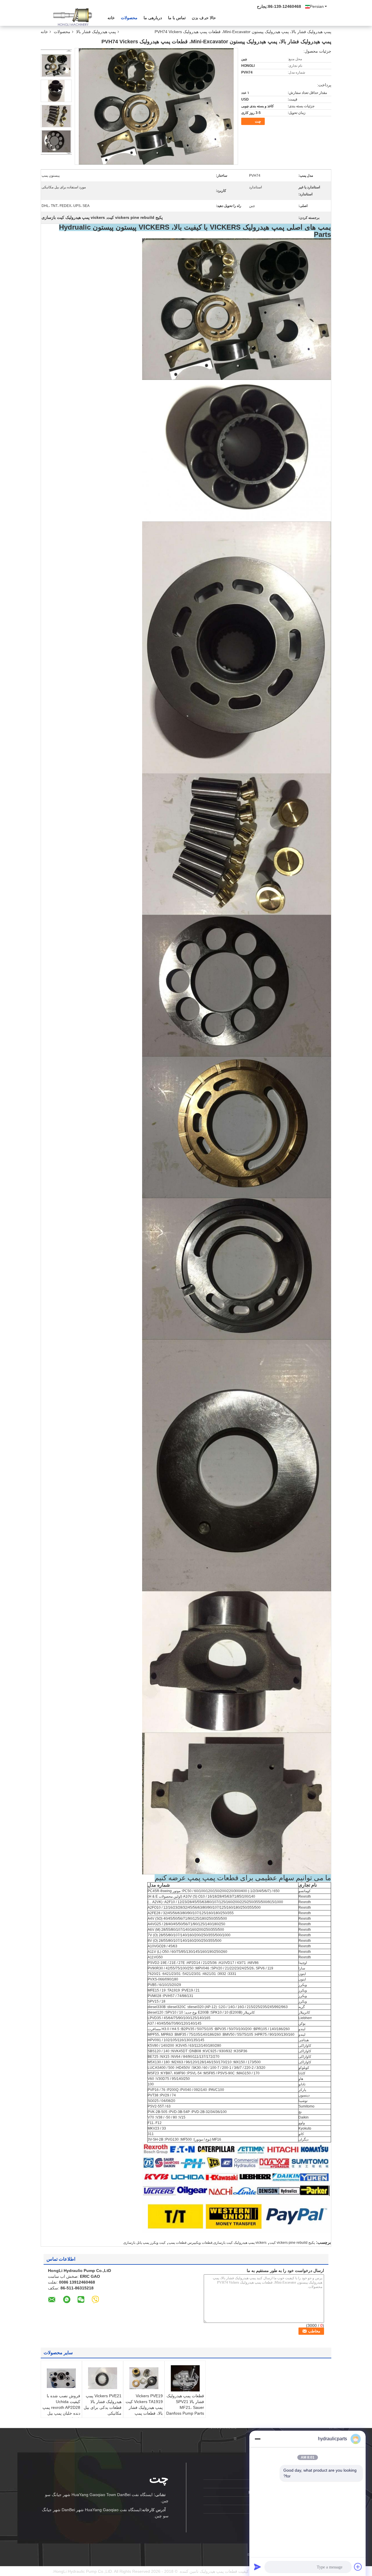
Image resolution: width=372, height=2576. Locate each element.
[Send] (257, 2567)
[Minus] (257, 2439)
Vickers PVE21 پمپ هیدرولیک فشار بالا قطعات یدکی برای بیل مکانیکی (103, 2405)
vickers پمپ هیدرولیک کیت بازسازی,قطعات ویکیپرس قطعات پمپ (218, 2243)
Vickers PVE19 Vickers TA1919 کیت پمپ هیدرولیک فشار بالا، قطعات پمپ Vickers (144, 2407)
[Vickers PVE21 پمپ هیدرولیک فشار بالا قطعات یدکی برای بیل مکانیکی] (103, 2378)
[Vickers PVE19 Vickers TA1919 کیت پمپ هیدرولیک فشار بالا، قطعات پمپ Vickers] (144, 2378)
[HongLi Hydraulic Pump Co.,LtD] (73, 17)
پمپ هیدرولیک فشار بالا (96, 32)
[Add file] (358, 2567)
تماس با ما (177, 18)
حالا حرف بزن (204, 18)
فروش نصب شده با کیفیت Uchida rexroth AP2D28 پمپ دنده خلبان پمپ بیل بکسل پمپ (61, 2407)
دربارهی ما (153, 18)
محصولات (129, 18)
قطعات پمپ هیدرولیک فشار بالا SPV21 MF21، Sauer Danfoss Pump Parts (185, 2405)
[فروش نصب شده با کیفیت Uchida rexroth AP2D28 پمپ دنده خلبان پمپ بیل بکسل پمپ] (61, 2378)
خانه (111, 18)
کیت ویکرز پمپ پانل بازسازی (144, 2243)
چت (258, 121)
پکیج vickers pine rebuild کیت (292, 2243)
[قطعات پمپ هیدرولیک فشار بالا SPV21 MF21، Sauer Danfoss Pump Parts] (185, 2378)
